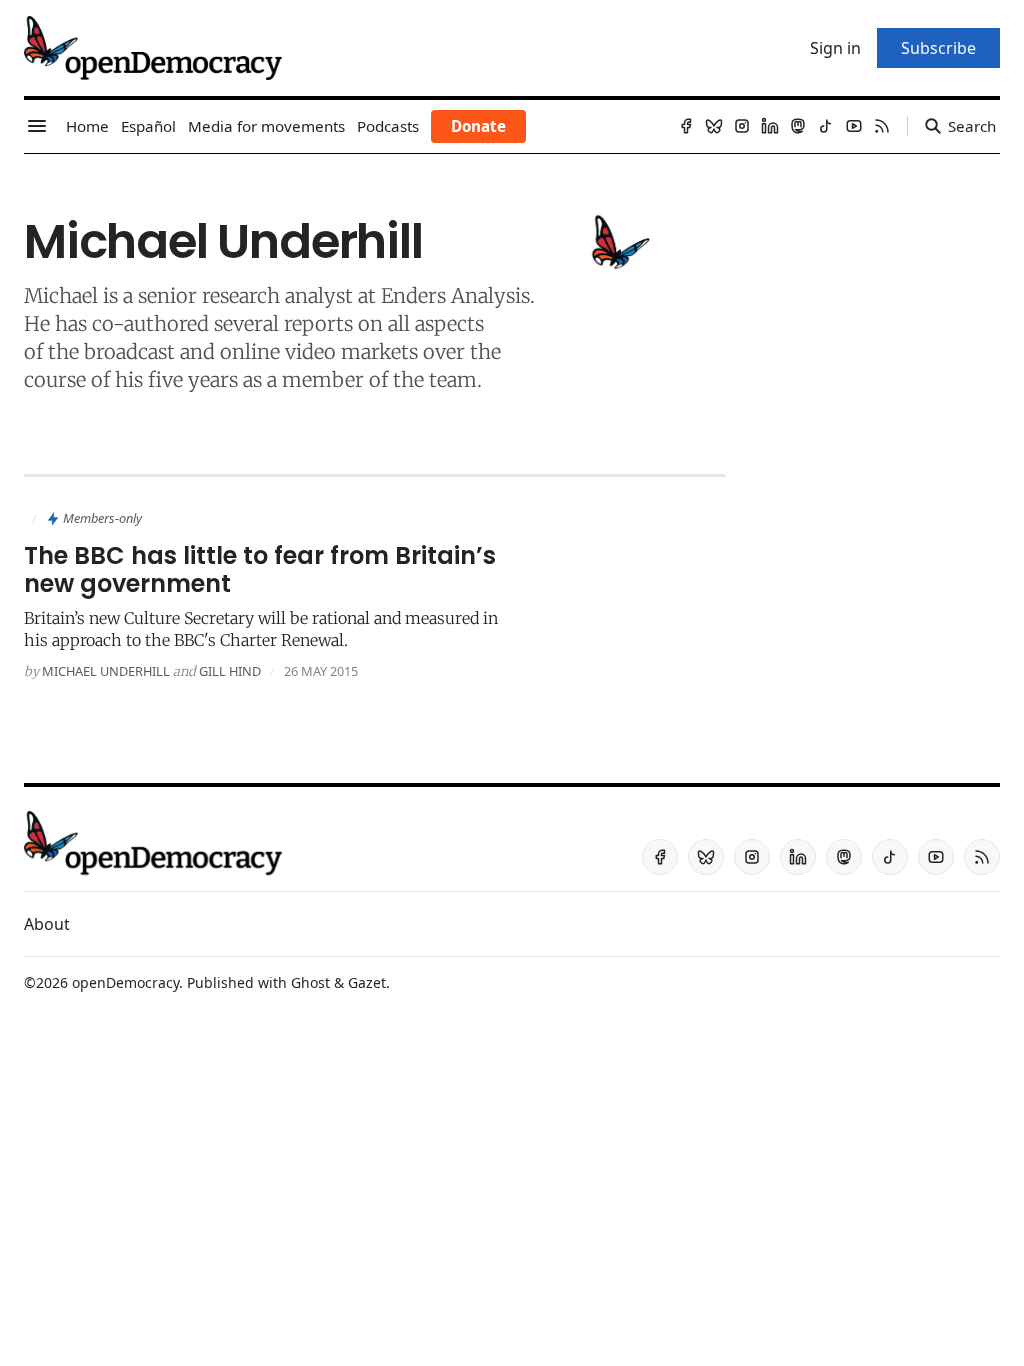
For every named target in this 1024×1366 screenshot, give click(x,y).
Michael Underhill (106, 671)
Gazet (367, 982)
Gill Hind (230, 671)
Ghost (310, 982)
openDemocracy (125, 982)
